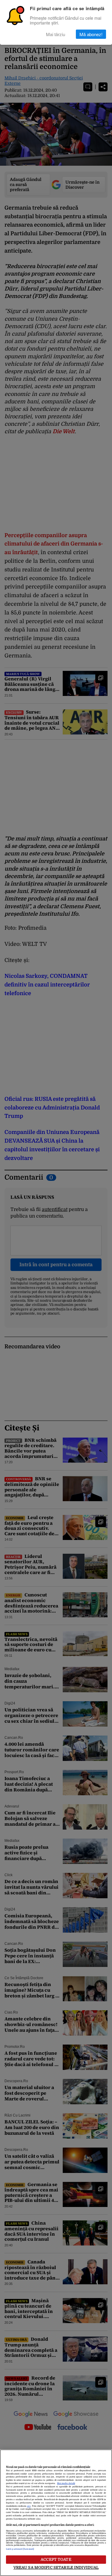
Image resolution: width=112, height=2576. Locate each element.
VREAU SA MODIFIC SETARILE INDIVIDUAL (56, 2567)
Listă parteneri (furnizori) (20, 2549)
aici (29, 2506)
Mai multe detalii (66, 2483)
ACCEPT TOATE (56, 2559)
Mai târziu (56, 34)
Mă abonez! (91, 34)
